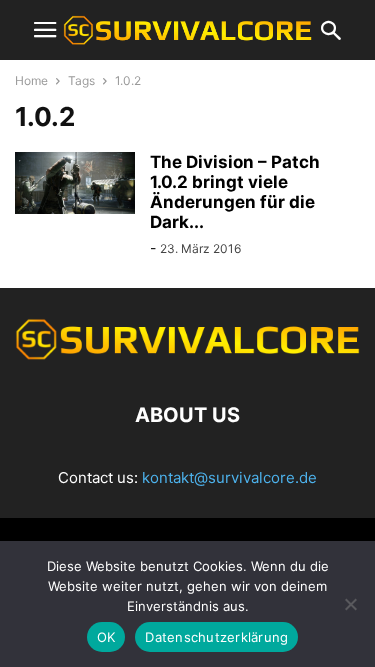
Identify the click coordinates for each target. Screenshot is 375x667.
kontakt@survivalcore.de (229, 477)
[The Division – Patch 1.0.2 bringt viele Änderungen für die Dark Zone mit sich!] (75, 183)
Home (31, 80)
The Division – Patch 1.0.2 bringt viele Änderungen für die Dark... (235, 192)
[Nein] (350, 604)
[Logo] (187, 354)
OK (106, 637)
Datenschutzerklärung (216, 637)
